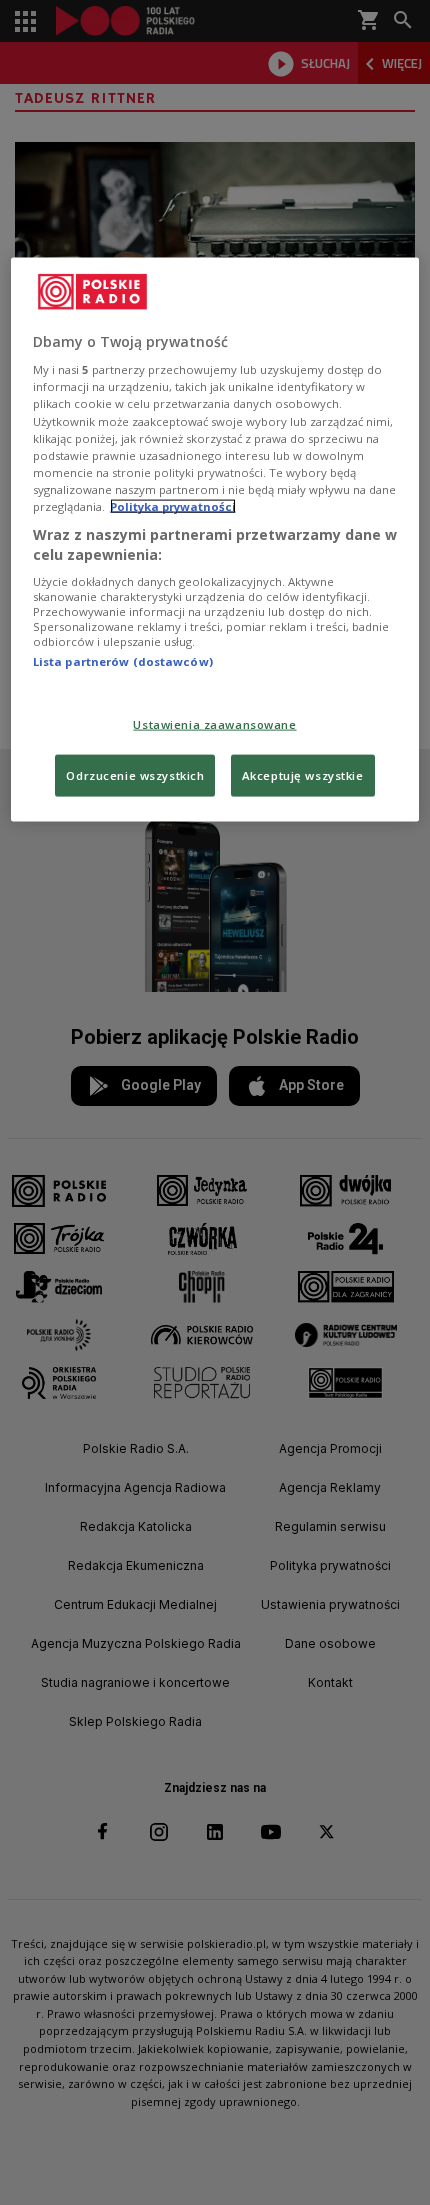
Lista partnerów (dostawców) (123, 661)
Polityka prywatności (173, 505)
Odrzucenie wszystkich (135, 775)
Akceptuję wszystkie (303, 775)
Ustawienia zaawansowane (214, 724)
